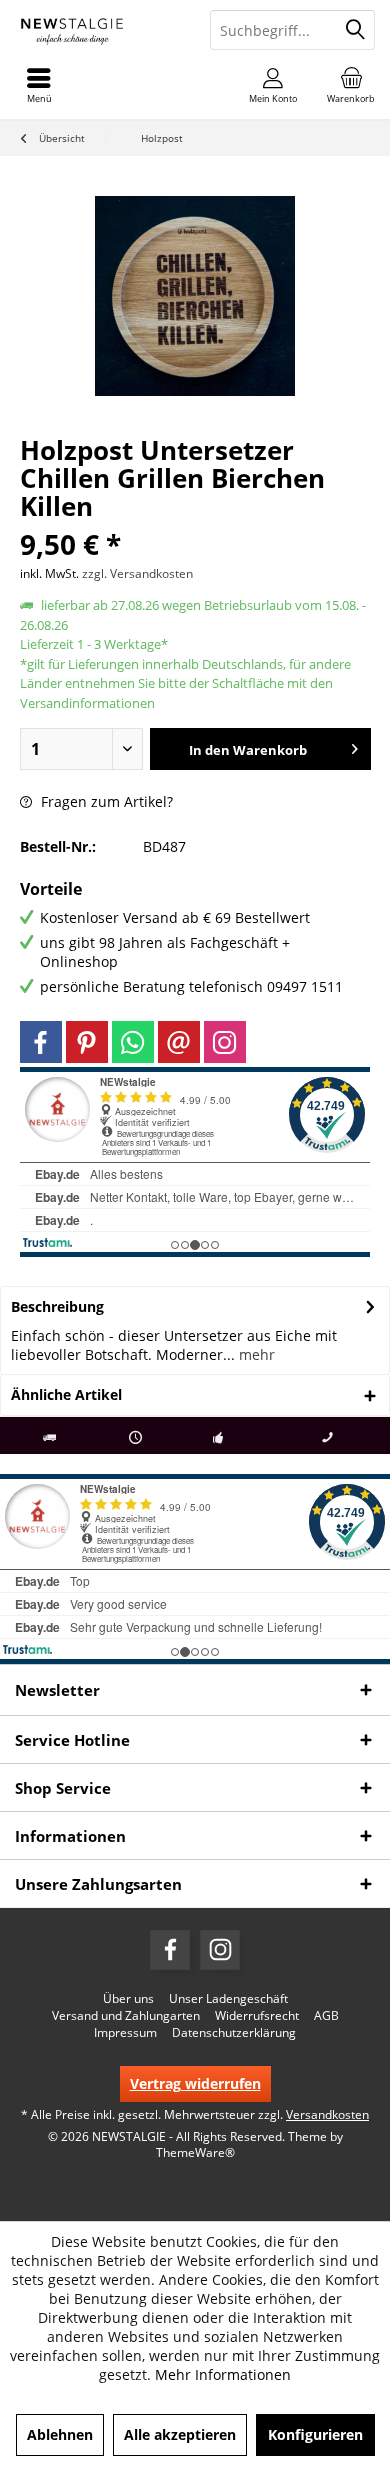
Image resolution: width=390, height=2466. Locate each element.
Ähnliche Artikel (66, 1394)
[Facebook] (41, 1042)
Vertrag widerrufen (195, 2083)
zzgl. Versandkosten (137, 573)
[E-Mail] (179, 1042)
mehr (255, 1354)
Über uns (128, 1999)
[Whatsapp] (133, 1042)
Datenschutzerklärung (234, 2033)
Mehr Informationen (223, 2374)
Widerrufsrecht (257, 2016)
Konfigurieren (315, 2434)
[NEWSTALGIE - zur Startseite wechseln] (97, 30)
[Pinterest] (87, 1042)
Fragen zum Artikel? (105, 801)
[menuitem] (351, 85)
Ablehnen (60, 2434)
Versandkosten (327, 2114)
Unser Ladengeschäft (228, 1999)
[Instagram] (225, 1042)
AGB (326, 2016)
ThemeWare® (195, 2152)
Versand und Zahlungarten (126, 2016)
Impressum (125, 2033)
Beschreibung (57, 1306)
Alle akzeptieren (180, 2434)
